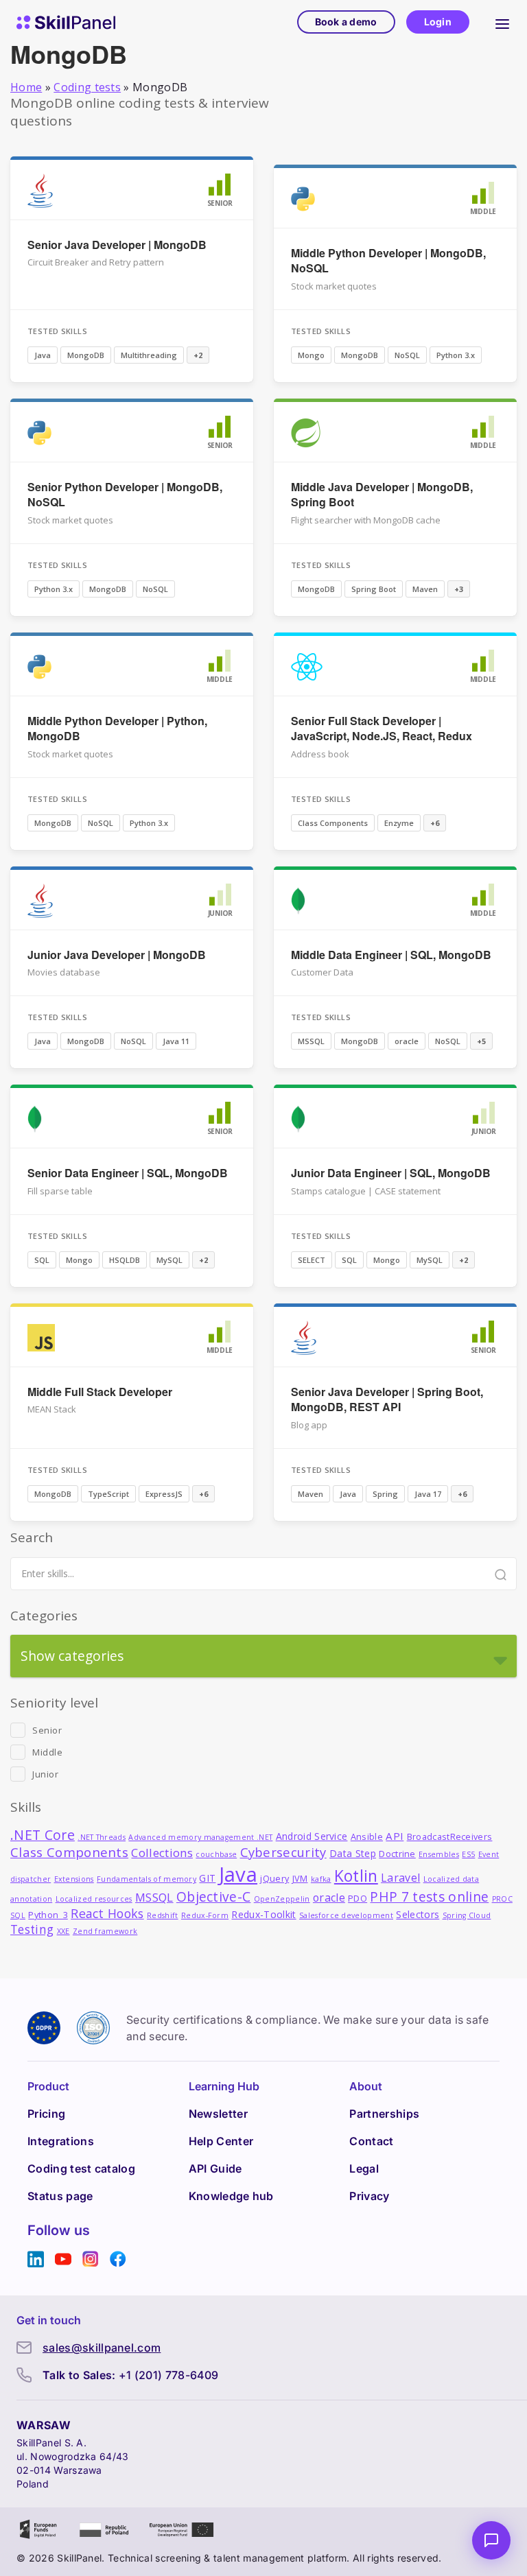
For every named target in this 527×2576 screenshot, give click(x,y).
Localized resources (94, 1899)
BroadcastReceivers (450, 1837)
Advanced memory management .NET (200, 1837)
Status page (60, 2196)
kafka (321, 1879)
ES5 (468, 1854)
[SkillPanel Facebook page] (118, 2259)
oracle (407, 1041)
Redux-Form (205, 1915)
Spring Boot (374, 589)
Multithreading (149, 355)
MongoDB (86, 355)
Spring (385, 1494)
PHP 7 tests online (429, 1896)
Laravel (400, 1878)
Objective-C (214, 1896)
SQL (42, 1260)
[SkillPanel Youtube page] (63, 2259)
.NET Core (43, 1835)
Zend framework (105, 1931)
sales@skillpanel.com (102, 2348)
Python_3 (48, 1915)
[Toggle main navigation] (502, 22)
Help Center (221, 2141)
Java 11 (176, 1041)
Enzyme (399, 823)
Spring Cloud (467, 1915)
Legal (364, 2169)
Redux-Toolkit (263, 1914)
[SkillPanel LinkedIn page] (36, 2259)
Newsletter (218, 2114)
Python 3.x (456, 355)
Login (438, 22)
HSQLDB (125, 1260)
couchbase (216, 1854)
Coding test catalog (81, 2169)
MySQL (169, 1260)
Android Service (312, 1836)
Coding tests (87, 87)
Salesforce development (346, 1915)
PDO (358, 1899)
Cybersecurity (283, 1852)
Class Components (333, 823)
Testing (32, 1929)
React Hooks (107, 1913)
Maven (425, 589)
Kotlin (356, 1876)
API (395, 1836)
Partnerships (384, 2114)
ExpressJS (164, 1494)
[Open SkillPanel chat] (491, 2540)
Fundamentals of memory (147, 1879)
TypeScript (108, 1494)
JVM (300, 1879)
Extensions (74, 1879)
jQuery (274, 1879)
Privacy (369, 2196)
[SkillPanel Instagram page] (91, 2259)
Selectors (418, 1914)
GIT (207, 1878)
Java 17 (428, 1494)
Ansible (367, 1837)
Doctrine (397, 1854)
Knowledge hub (231, 2196)
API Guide (215, 2169)
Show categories (72, 1656)
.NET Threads (102, 1837)
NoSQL (407, 355)
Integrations (61, 2141)
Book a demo (346, 22)
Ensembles (439, 1854)
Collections (162, 1853)
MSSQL (311, 1041)
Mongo (311, 355)
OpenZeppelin (282, 1899)
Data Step (353, 1853)
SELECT (312, 1260)
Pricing (46, 2114)
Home (26, 87)
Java (43, 355)
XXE (63, 1931)
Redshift (163, 1915)
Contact (371, 2141)
